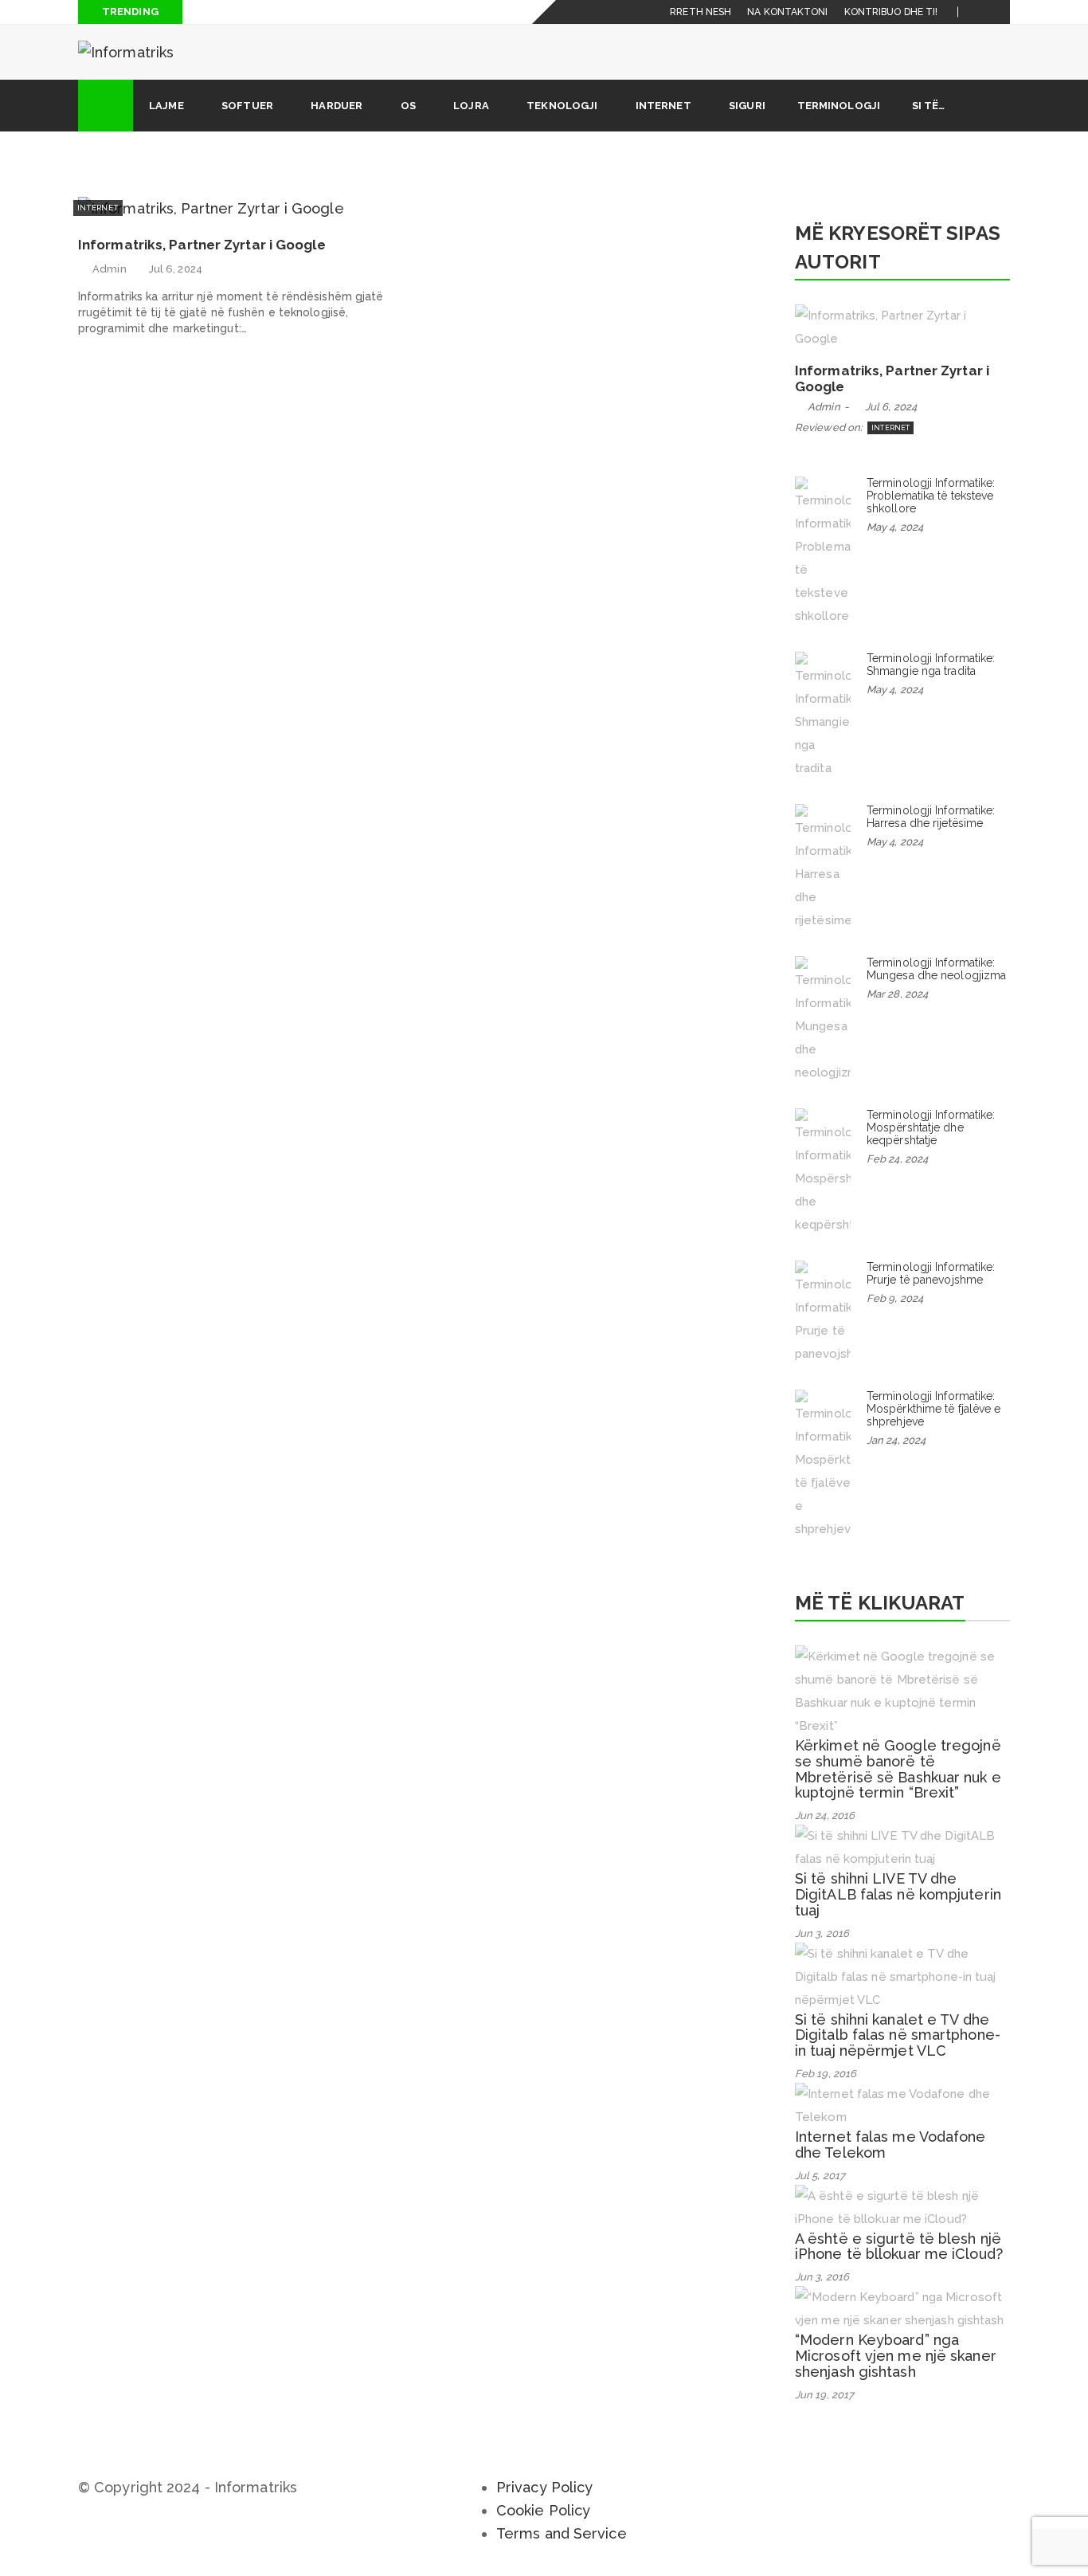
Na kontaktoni (787, 12)
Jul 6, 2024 (176, 269)
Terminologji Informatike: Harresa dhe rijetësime (931, 817)
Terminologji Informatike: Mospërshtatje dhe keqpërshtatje (931, 1127)
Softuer (247, 106)
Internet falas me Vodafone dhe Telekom (890, 2145)
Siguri (747, 106)
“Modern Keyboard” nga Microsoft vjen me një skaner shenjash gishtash (896, 2356)
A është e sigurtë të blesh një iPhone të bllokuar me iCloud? (899, 2247)
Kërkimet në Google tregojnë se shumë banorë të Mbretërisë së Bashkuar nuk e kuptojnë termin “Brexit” (898, 1769)
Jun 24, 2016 (825, 1815)
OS (408, 106)
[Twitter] (998, 12)
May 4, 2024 (895, 527)
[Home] (106, 106)
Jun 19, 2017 (824, 2395)
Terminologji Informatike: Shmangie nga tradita (931, 665)
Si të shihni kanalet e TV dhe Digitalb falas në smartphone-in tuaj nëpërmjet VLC (898, 2035)
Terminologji (839, 106)
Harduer (337, 106)
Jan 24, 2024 (896, 1440)
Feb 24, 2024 (897, 1159)
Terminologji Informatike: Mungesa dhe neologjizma (936, 969)
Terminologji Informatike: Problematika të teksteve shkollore (931, 496)
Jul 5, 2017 (820, 2176)
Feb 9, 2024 (895, 1298)
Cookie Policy (543, 2510)
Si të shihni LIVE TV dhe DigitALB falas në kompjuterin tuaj (898, 1894)
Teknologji (562, 106)
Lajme (166, 106)
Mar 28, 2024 (897, 994)
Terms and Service (562, 2533)
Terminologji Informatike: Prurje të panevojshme (931, 1273)
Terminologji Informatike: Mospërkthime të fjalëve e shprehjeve (934, 1409)
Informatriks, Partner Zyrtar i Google (202, 245)
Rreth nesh (701, 12)
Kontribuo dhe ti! (891, 12)
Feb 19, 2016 (826, 2074)
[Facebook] (979, 12)
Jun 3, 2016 (822, 1933)
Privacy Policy (544, 2487)
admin (110, 269)
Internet (663, 106)
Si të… (929, 106)
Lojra (471, 106)
